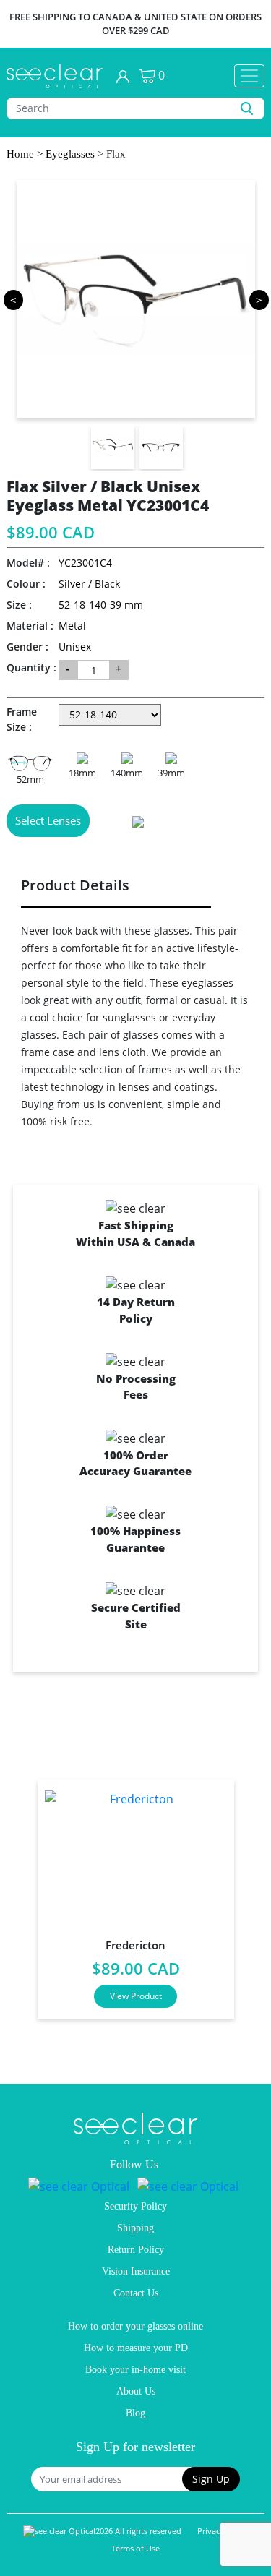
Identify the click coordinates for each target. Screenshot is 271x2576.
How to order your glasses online (135, 2326)
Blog (135, 2413)
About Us (136, 2391)
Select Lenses (48, 820)
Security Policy (135, 2206)
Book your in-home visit (135, 2370)
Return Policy (136, 2250)
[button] (211, 2479)
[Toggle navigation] (249, 76)
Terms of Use (135, 2548)
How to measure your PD (136, 2348)
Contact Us (136, 2293)
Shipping (135, 2228)
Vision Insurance (136, 2271)
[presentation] (19, 1893)
